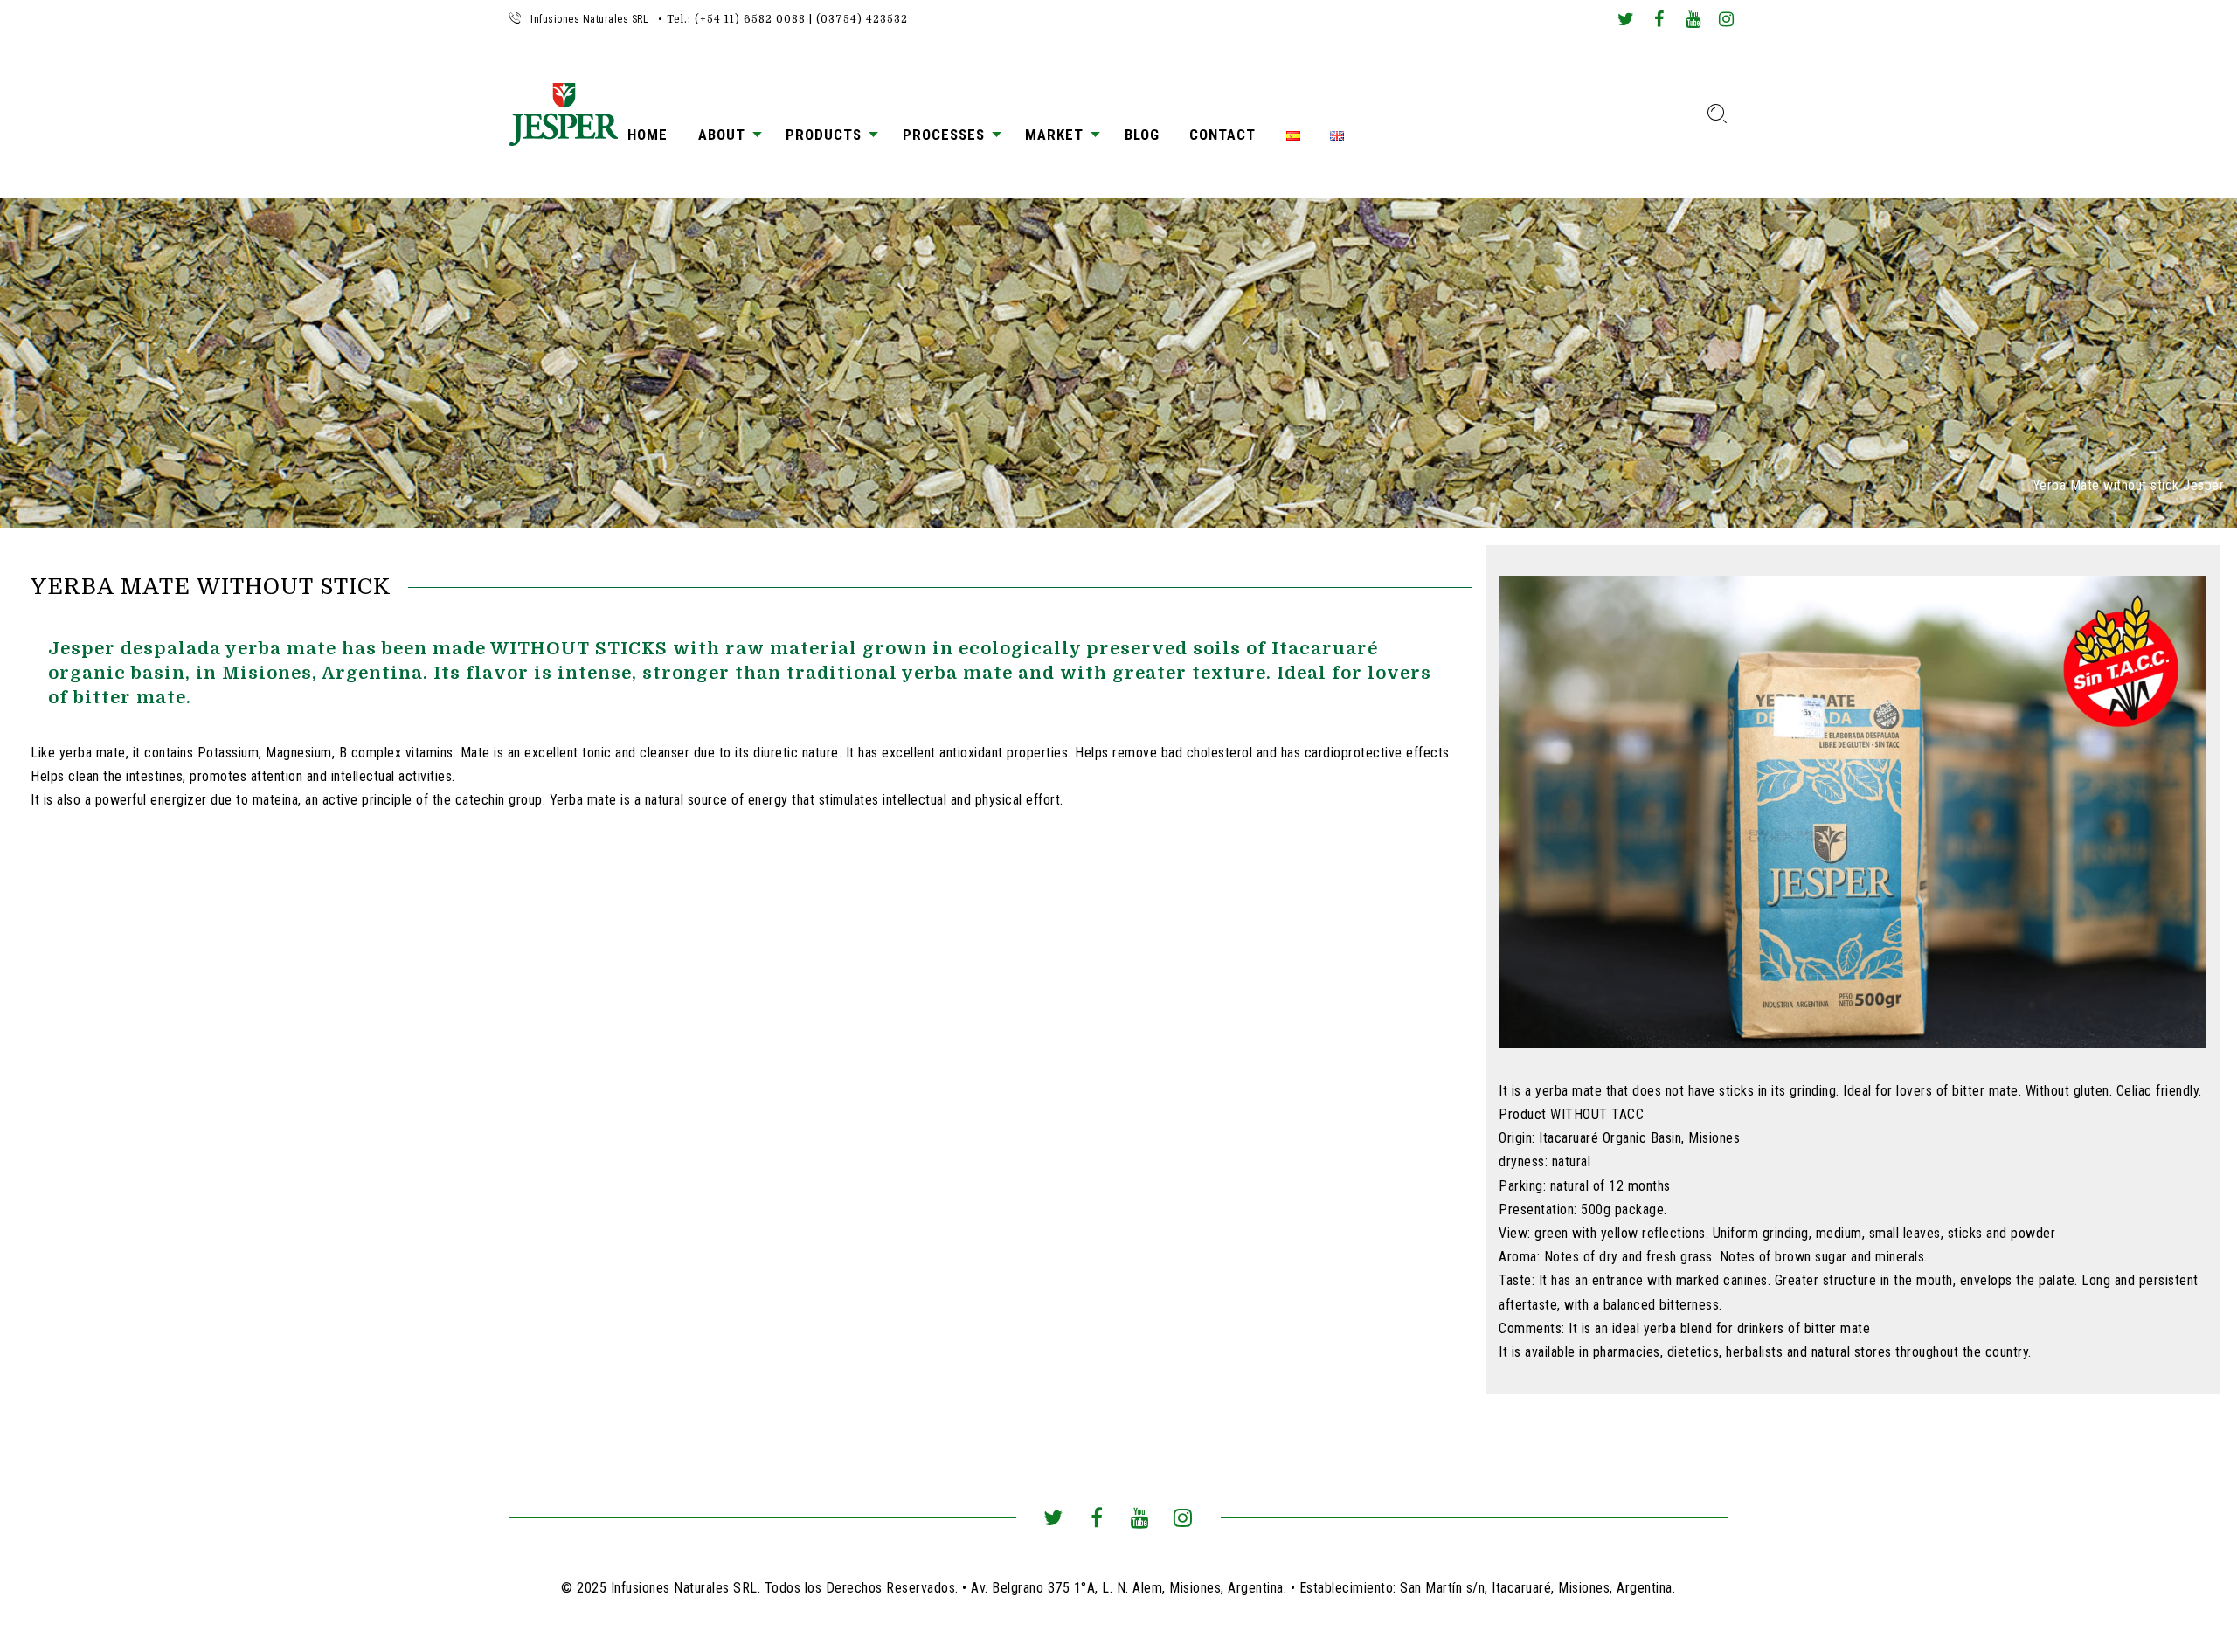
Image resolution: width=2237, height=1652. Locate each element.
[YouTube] (1693, 21)
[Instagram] (1727, 21)
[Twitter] (1625, 21)
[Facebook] (1659, 21)
